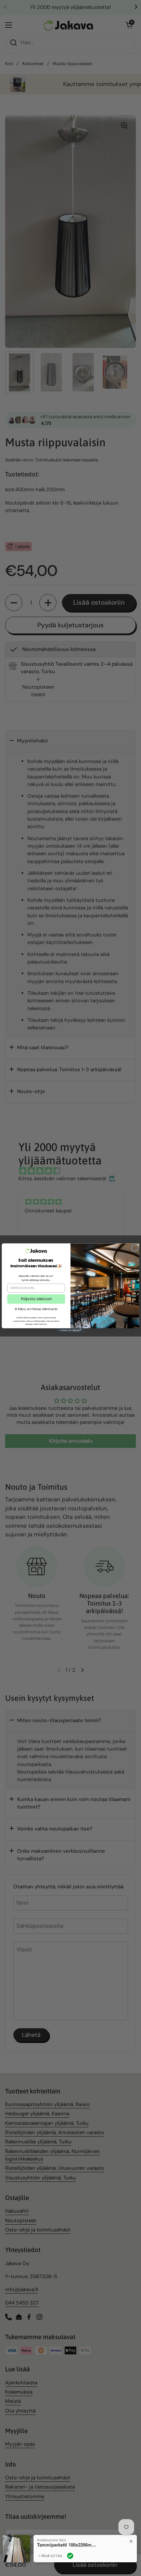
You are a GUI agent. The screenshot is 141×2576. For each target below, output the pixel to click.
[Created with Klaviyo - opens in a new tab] (70, 1330)
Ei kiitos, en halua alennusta (36, 1309)
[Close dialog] (135, 1248)
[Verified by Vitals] (70, 2556)
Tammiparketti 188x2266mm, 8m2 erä (68, 2545)
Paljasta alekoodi (36, 1299)
